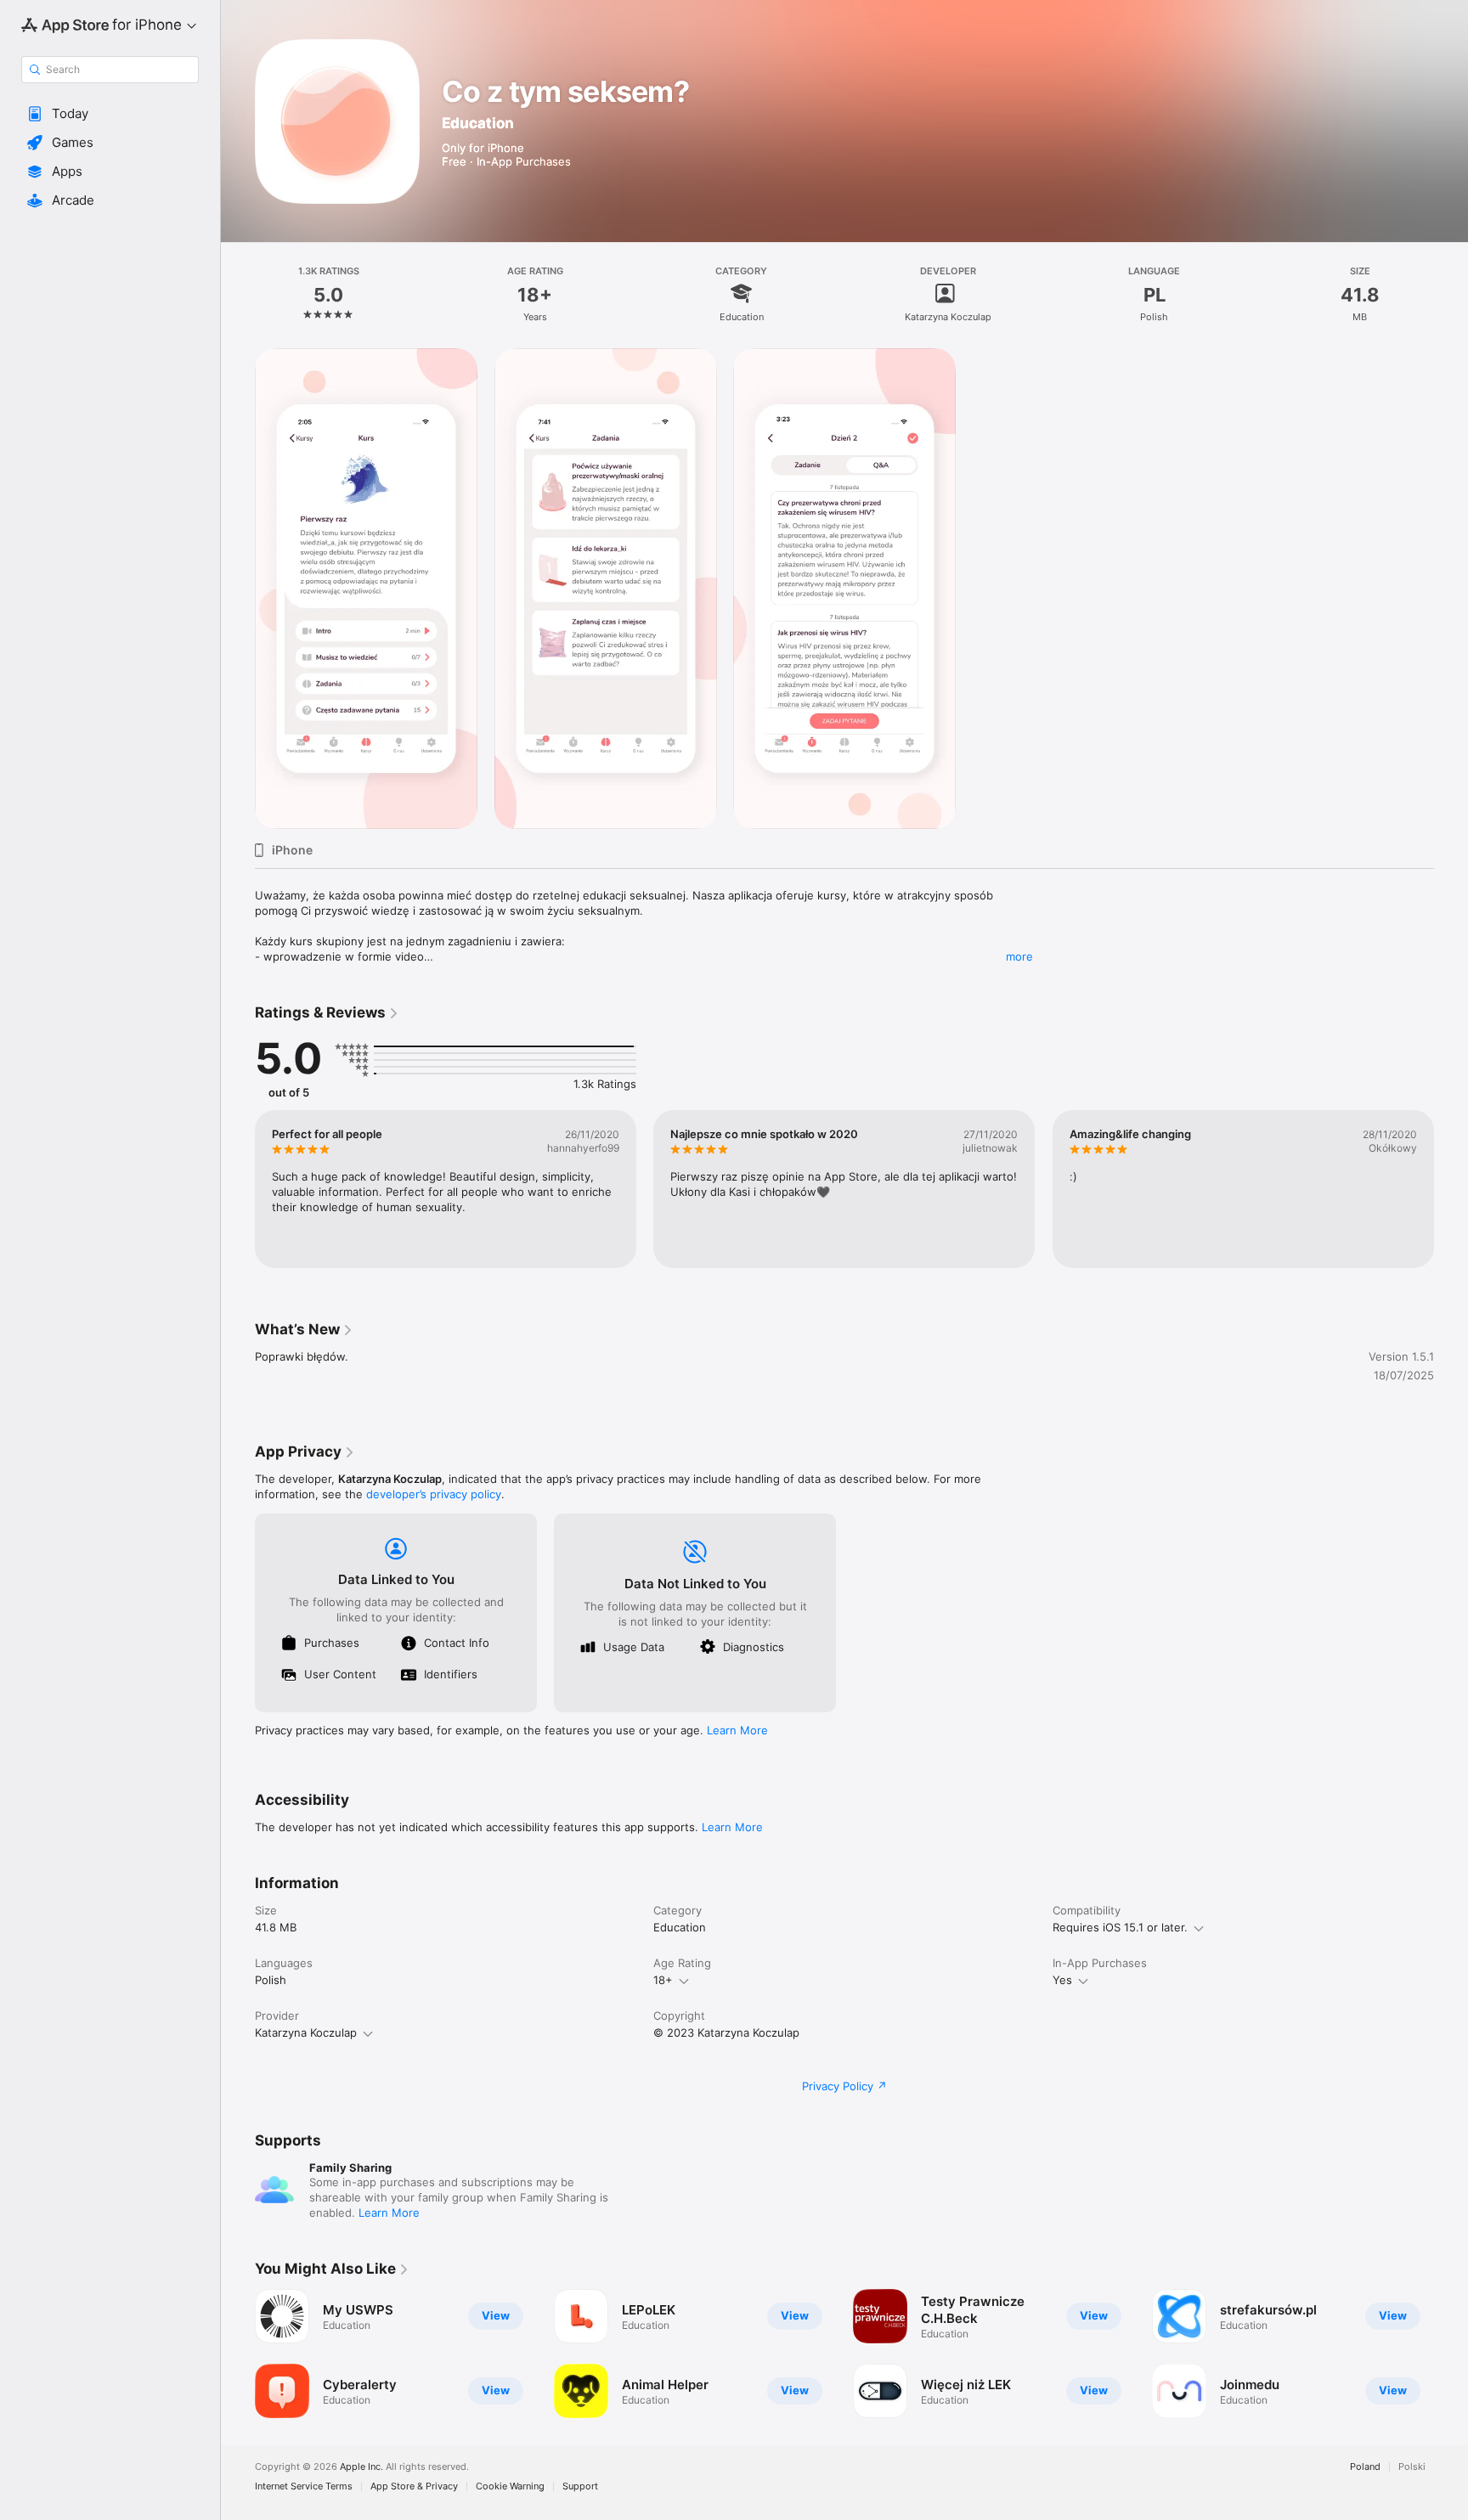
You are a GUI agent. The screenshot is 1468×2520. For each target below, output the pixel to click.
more (1019, 956)
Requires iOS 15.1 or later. (1120, 1927)
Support (580, 2486)
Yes (1062, 1980)
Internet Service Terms (304, 2486)
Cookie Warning (510, 2486)
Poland (1365, 2467)
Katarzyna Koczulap (306, 2032)
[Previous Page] (238, 1189)
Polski (1412, 2467)
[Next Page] (1451, 1189)
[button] (110, 114)
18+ (663, 1980)
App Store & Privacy (414, 2486)
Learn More (737, 1730)
